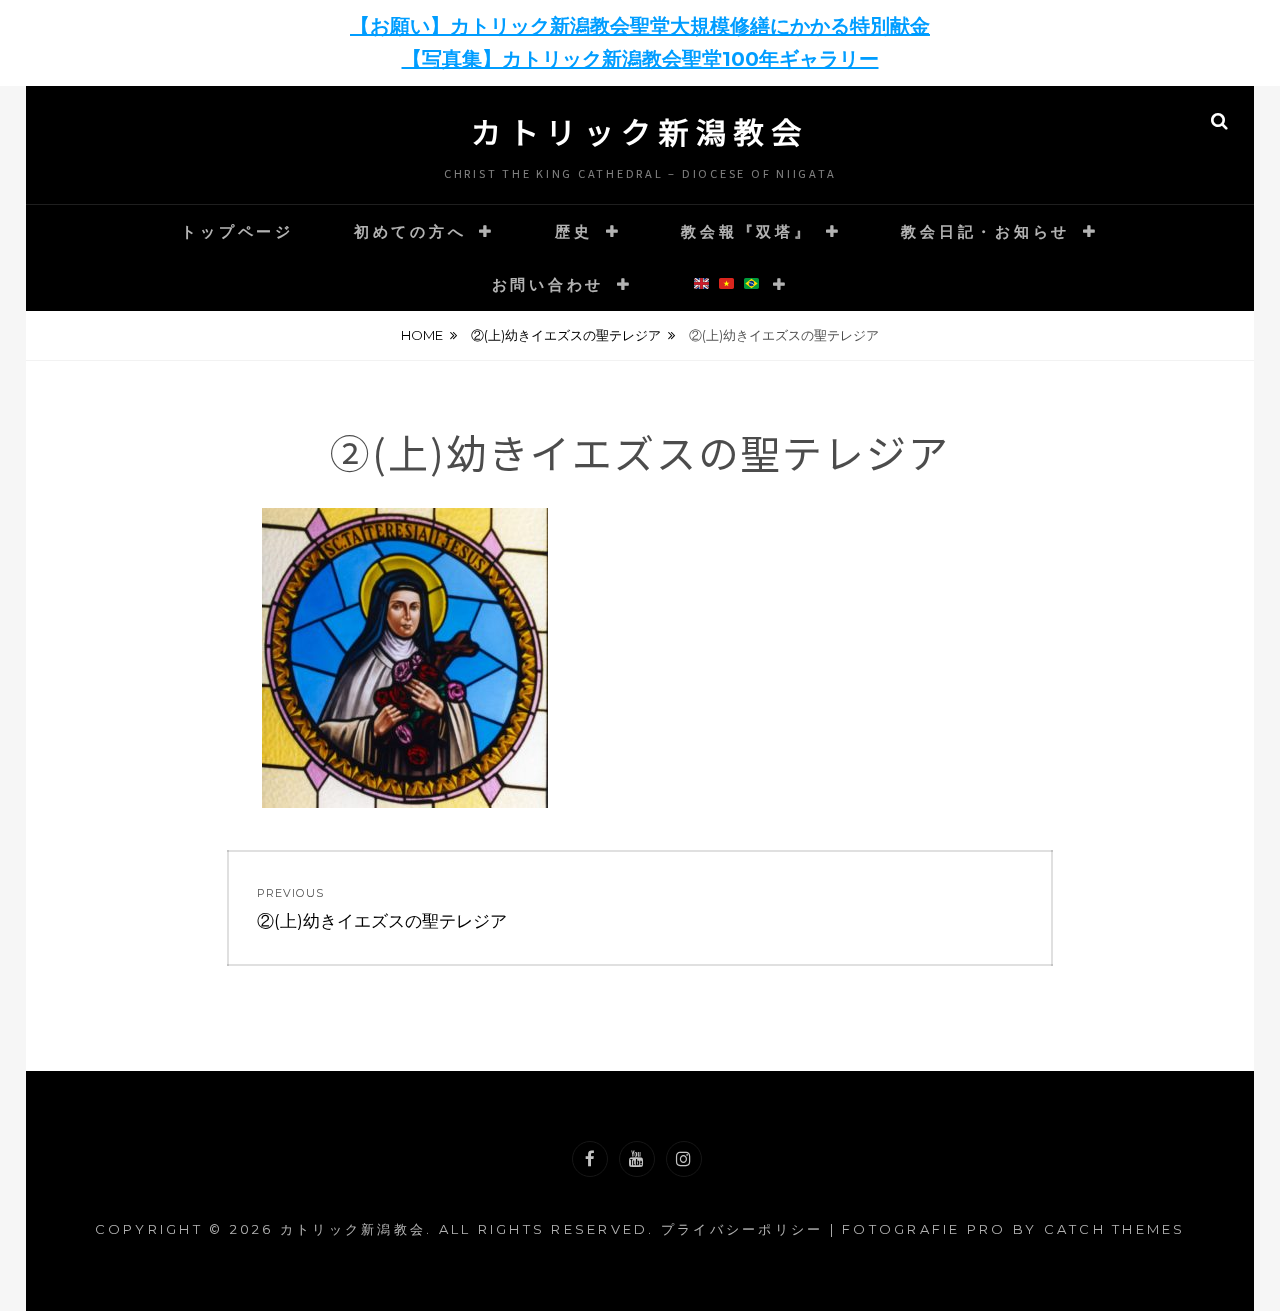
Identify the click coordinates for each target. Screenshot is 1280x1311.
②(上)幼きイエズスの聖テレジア (566, 335)
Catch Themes (1115, 1229)
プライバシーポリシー (742, 1229)
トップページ (237, 231)
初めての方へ (410, 231)
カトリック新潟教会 (640, 131)
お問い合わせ (548, 284)
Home (422, 335)
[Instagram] (684, 1159)
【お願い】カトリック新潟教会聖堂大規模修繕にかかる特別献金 (640, 26)
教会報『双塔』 (746, 231)
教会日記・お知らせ (985, 231)
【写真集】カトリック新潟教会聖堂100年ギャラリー (640, 59)
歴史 (574, 231)
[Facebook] (590, 1159)
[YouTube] (637, 1159)
